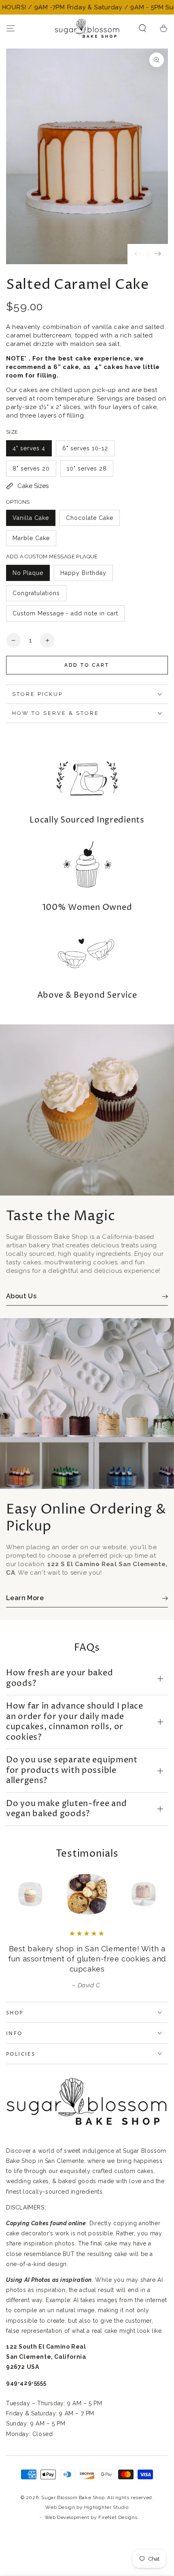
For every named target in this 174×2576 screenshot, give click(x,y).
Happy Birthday (83, 573)
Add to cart (87, 665)
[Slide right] (158, 254)
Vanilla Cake (31, 518)
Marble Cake (31, 538)
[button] (142, 28)
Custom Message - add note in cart (65, 613)
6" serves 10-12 (85, 448)
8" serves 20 (31, 469)
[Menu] (11, 28)
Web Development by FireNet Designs (91, 2517)
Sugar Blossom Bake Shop (73, 2498)
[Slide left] (138, 254)
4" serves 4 (29, 448)
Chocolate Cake (90, 518)
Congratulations (36, 593)
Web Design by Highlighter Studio (87, 2507)
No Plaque (28, 573)
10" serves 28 (87, 469)
